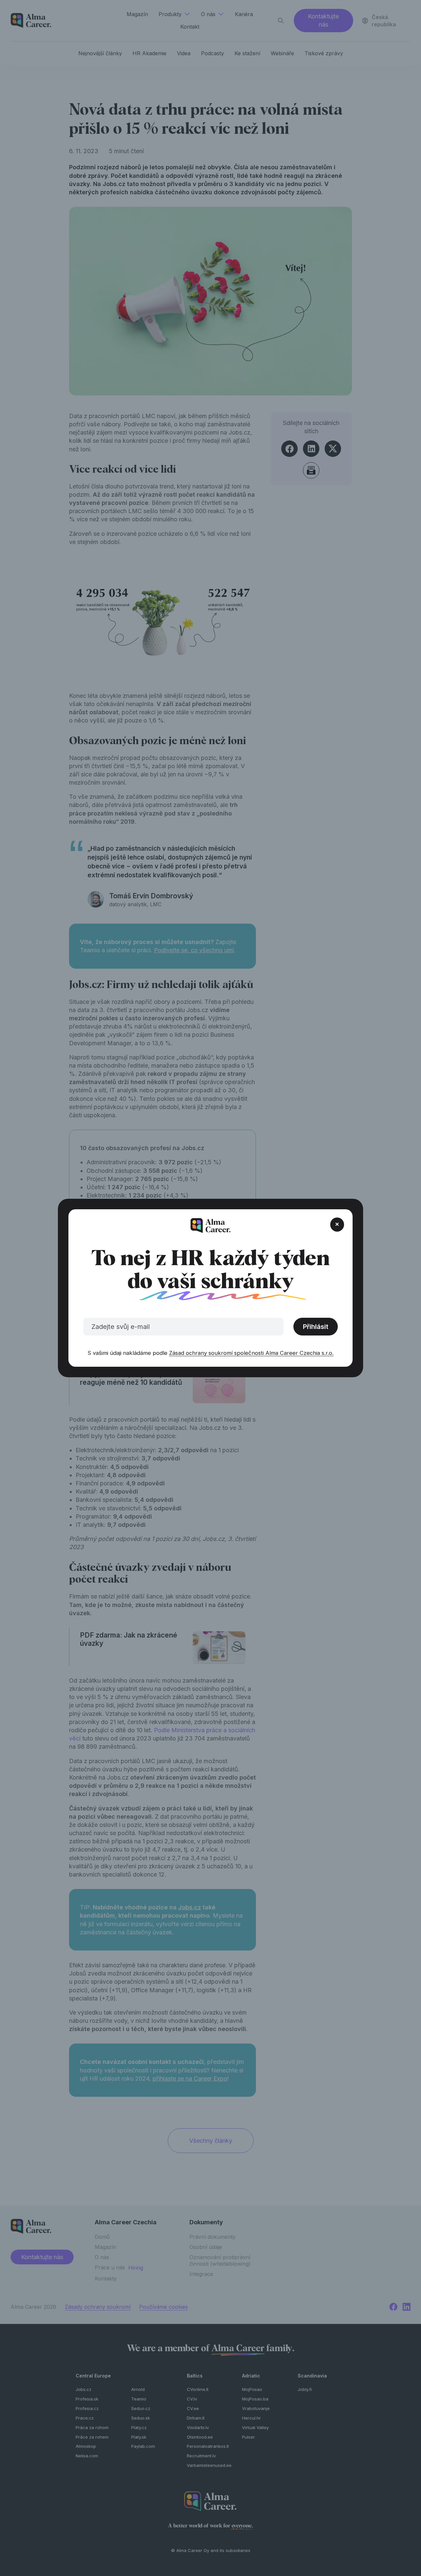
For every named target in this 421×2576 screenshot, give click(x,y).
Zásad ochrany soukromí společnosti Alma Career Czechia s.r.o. (251, 1353)
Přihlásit (316, 1327)
